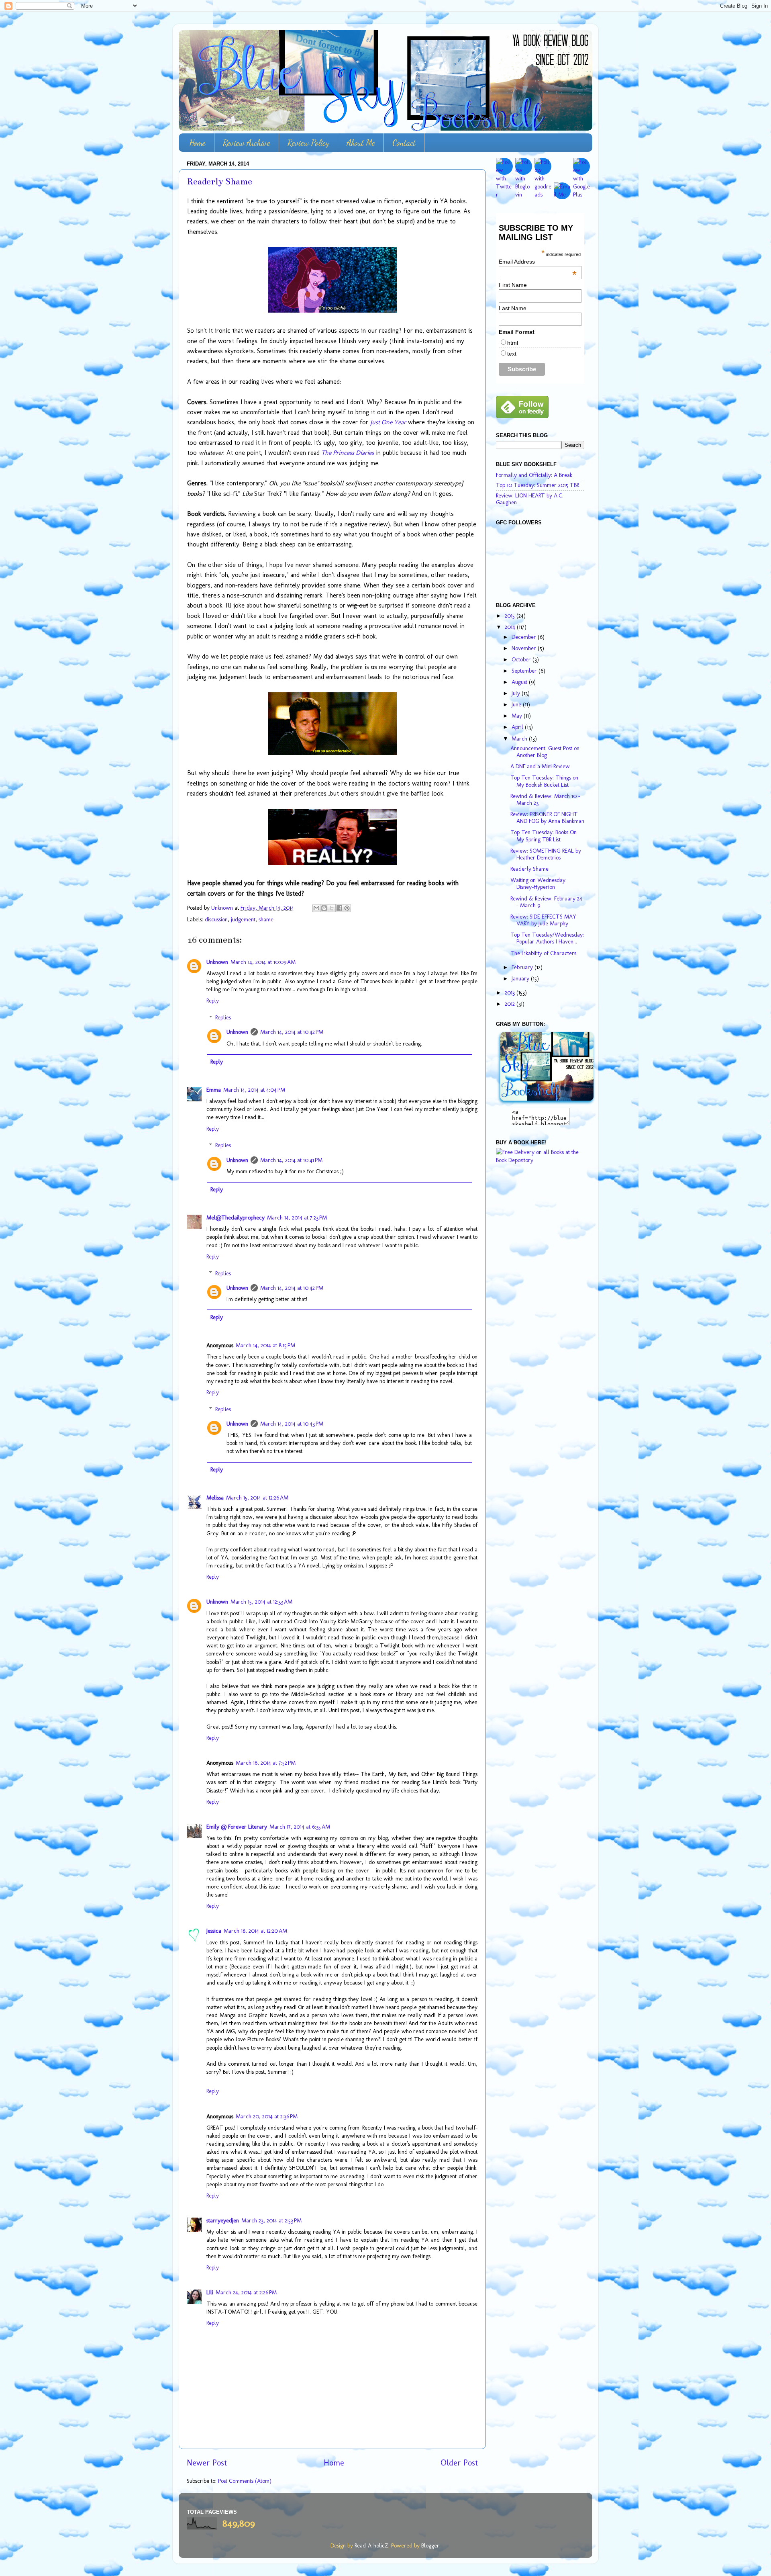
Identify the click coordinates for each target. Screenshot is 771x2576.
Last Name (513, 308)
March (520, 739)
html (513, 343)
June (517, 704)
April (518, 727)
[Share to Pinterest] (347, 908)
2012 (511, 1004)
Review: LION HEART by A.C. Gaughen (530, 499)
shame (266, 919)
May (518, 716)
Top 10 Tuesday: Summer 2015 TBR (537, 485)
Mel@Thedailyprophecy (236, 1217)
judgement (243, 919)
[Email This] (316, 908)
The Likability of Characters (543, 953)
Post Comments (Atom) (245, 2481)
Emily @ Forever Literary (237, 1827)
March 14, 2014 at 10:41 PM (291, 1160)
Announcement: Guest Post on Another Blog (545, 752)
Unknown (217, 962)
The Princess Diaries (348, 453)
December (525, 637)
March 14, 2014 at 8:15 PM (265, 1345)
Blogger (430, 2545)
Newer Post (207, 2463)
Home (197, 143)
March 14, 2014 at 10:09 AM (263, 962)
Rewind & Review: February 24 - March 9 (546, 902)
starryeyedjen (223, 2220)
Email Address (538, 262)
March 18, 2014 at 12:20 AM (255, 1931)
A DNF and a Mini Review (540, 766)
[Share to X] (332, 908)
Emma (214, 1090)
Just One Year (388, 422)
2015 (511, 616)
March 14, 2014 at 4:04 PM (254, 1090)
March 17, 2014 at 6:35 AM (300, 1827)
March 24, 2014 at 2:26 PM (246, 2292)
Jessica (214, 1931)
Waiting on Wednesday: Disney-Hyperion (538, 883)
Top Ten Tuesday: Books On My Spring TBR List (544, 836)
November (525, 648)
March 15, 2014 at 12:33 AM (261, 1602)
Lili (210, 2292)
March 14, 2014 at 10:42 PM (292, 1032)
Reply (213, 1001)
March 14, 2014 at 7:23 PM (297, 1217)
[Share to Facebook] (339, 908)
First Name (513, 285)
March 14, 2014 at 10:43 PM (292, 1424)
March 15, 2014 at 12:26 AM (257, 1498)
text (512, 354)
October (522, 659)
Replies (223, 1017)
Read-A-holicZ (371, 2545)
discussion (216, 919)
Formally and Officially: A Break (534, 475)
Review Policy (308, 143)
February (523, 967)
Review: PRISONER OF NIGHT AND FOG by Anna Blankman (547, 817)
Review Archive (247, 143)
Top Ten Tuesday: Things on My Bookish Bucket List (544, 781)
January (521, 978)
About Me (361, 143)
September (525, 671)
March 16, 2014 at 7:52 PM (266, 1763)
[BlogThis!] (324, 908)
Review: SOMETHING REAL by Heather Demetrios (546, 854)
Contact (404, 143)
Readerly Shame (529, 869)
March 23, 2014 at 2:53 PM (271, 2220)
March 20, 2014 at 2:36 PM (267, 2116)
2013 (511, 992)
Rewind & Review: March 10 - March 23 (545, 799)
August (520, 682)
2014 (511, 627)
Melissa (215, 1498)
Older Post (459, 2463)
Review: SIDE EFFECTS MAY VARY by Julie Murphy (543, 920)
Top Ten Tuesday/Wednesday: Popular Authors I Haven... (547, 938)
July (517, 693)
